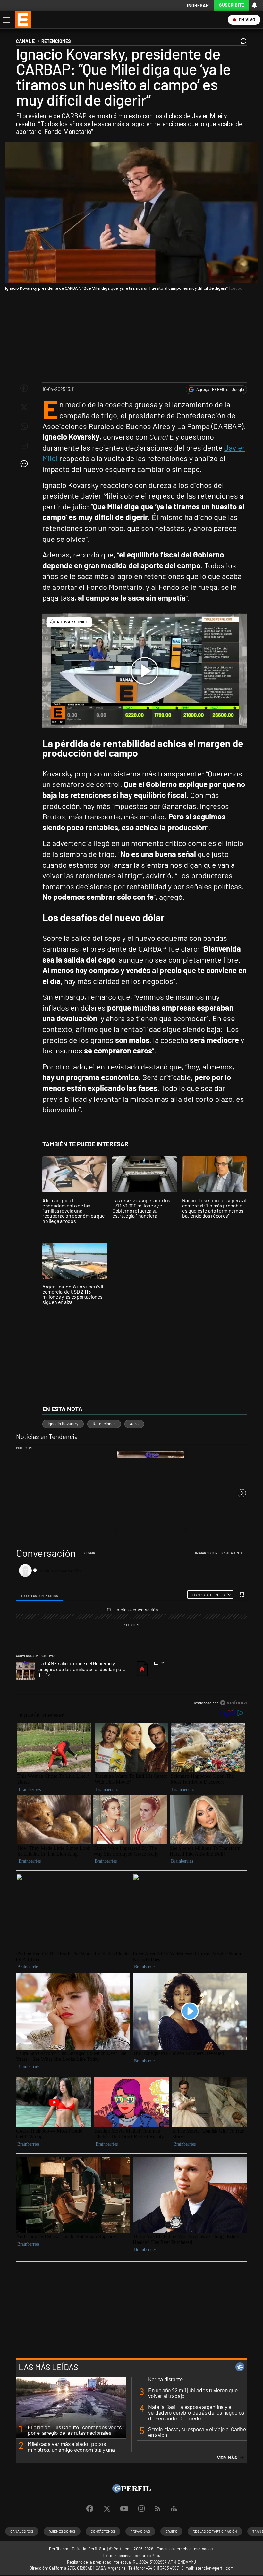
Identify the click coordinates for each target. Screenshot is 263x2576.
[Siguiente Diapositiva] (242, 1493)
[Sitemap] (174, 2509)
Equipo (171, 2531)
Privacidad (140, 2531)
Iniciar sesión (206, 1553)
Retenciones (104, 1424)
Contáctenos (103, 2531)
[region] (131, 1628)
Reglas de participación (215, 2531)
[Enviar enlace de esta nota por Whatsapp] (24, 427)
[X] (107, 2509)
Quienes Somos (62, 2531)
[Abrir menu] (6, 20)
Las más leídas (48, 2367)
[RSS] (158, 2509)
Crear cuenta (232, 1553)
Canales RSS (22, 2531)
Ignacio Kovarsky (63, 1424)
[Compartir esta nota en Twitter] (24, 407)
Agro (134, 1424)
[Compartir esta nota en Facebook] (24, 388)
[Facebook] (90, 2509)
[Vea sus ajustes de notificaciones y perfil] (254, 5)
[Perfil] (131, 2491)
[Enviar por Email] (24, 446)
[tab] (40, 1595)
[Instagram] (141, 2509)
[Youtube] (124, 2509)
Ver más (227, 2458)
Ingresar (198, 6)
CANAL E (25, 41)
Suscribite (232, 5)
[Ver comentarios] (242, 43)
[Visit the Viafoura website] (233, 1703)
